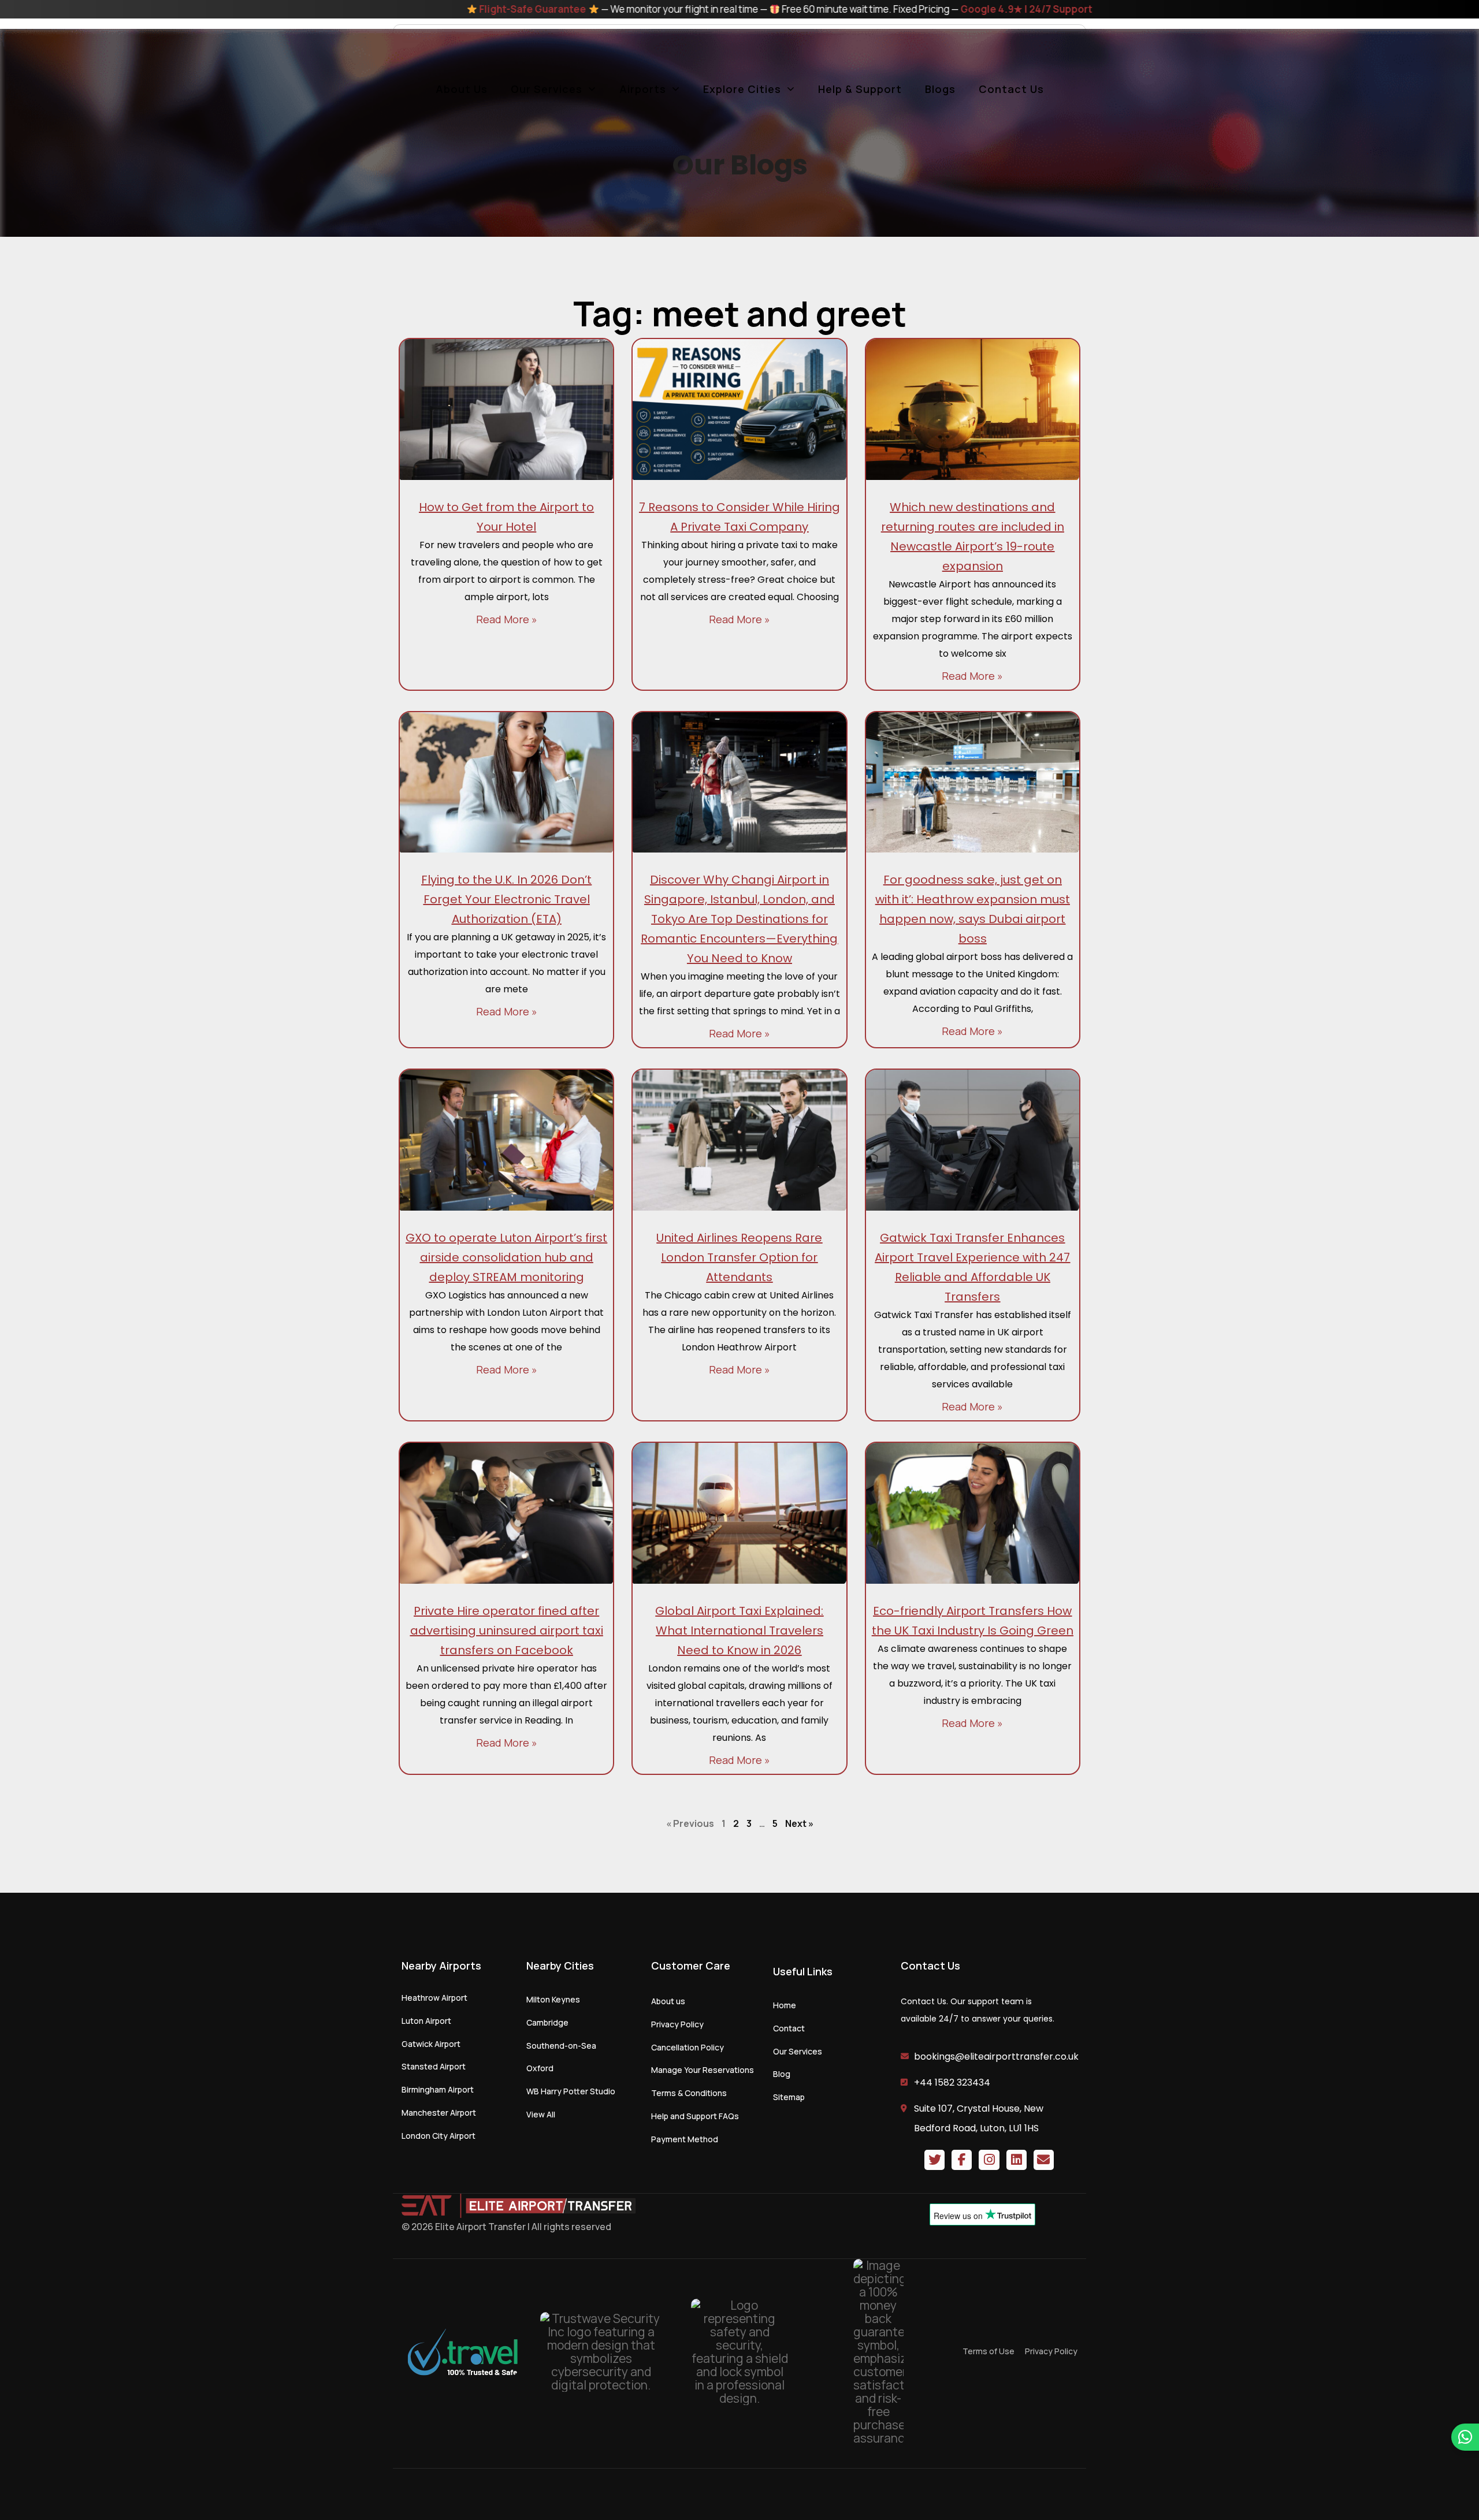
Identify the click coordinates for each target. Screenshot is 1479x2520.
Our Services (547, 89)
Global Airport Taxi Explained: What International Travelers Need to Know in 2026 (739, 1631)
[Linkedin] (1017, 2160)
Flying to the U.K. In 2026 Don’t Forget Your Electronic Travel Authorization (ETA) (506, 899)
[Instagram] (989, 2160)
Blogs (940, 89)
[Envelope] (1044, 2160)
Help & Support (860, 89)
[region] (739, 2487)
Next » (799, 1823)
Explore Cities (742, 89)
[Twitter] (934, 2160)
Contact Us (1011, 89)
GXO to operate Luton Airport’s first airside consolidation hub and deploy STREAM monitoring (506, 1257)
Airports (643, 89)
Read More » (507, 619)
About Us (462, 89)
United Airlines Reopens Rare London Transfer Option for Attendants (739, 1257)
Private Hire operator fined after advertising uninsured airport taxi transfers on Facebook (507, 1631)
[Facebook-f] (962, 2160)
